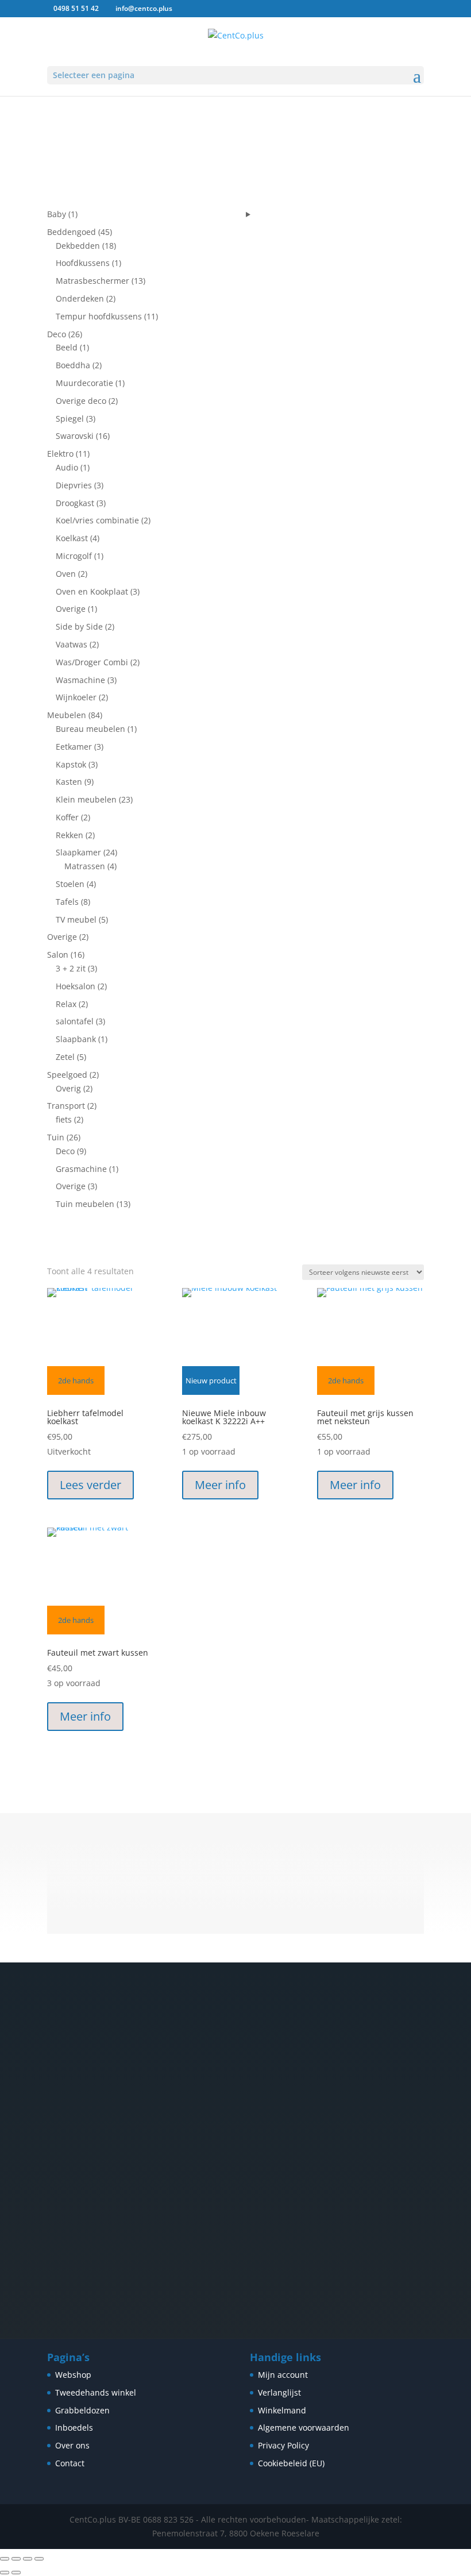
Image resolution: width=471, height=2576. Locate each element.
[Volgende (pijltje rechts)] (16, 2573)
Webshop (73, 2375)
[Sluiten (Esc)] (39, 2559)
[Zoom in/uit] (5, 2559)
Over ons (72, 2445)
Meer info (220, 1485)
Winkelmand (282, 2410)
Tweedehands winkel (96, 2392)
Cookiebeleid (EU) (291, 2463)
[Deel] (28, 2559)
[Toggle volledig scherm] (16, 2559)
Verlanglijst (279, 2392)
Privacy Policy (283, 2445)
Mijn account (283, 2375)
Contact (70, 2463)
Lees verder (90, 1485)
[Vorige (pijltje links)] (5, 2573)
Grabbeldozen (82, 2410)
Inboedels (74, 2427)
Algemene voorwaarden (304, 2427)
